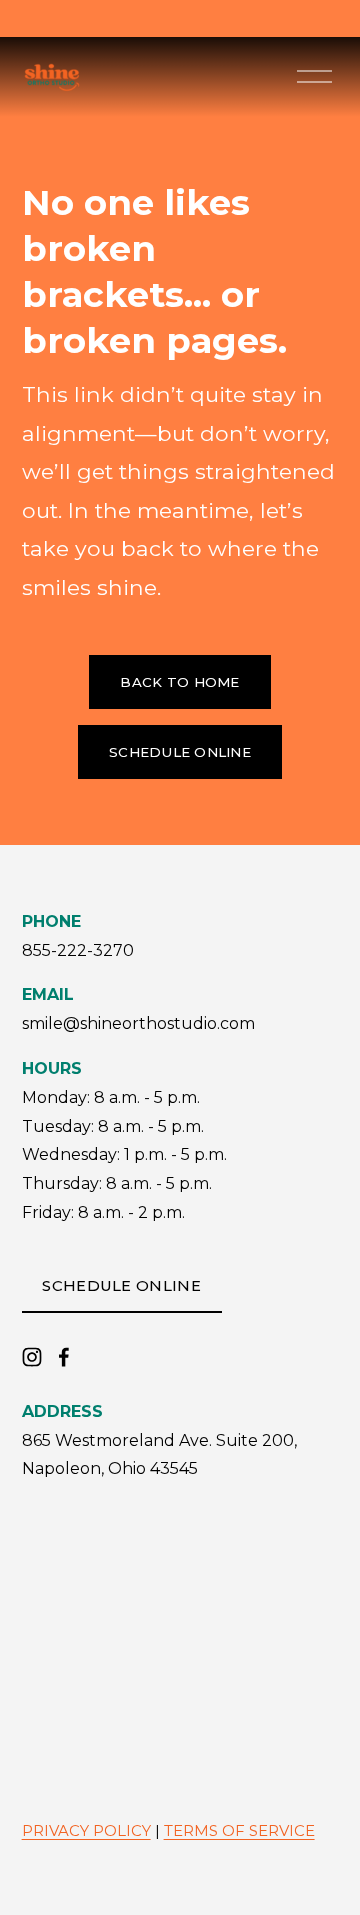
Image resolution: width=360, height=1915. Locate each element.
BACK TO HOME (179, 682)
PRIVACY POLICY (86, 1831)
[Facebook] (64, 1357)
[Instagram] (32, 1357)
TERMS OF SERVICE (239, 1831)
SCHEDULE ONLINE (180, 752)
